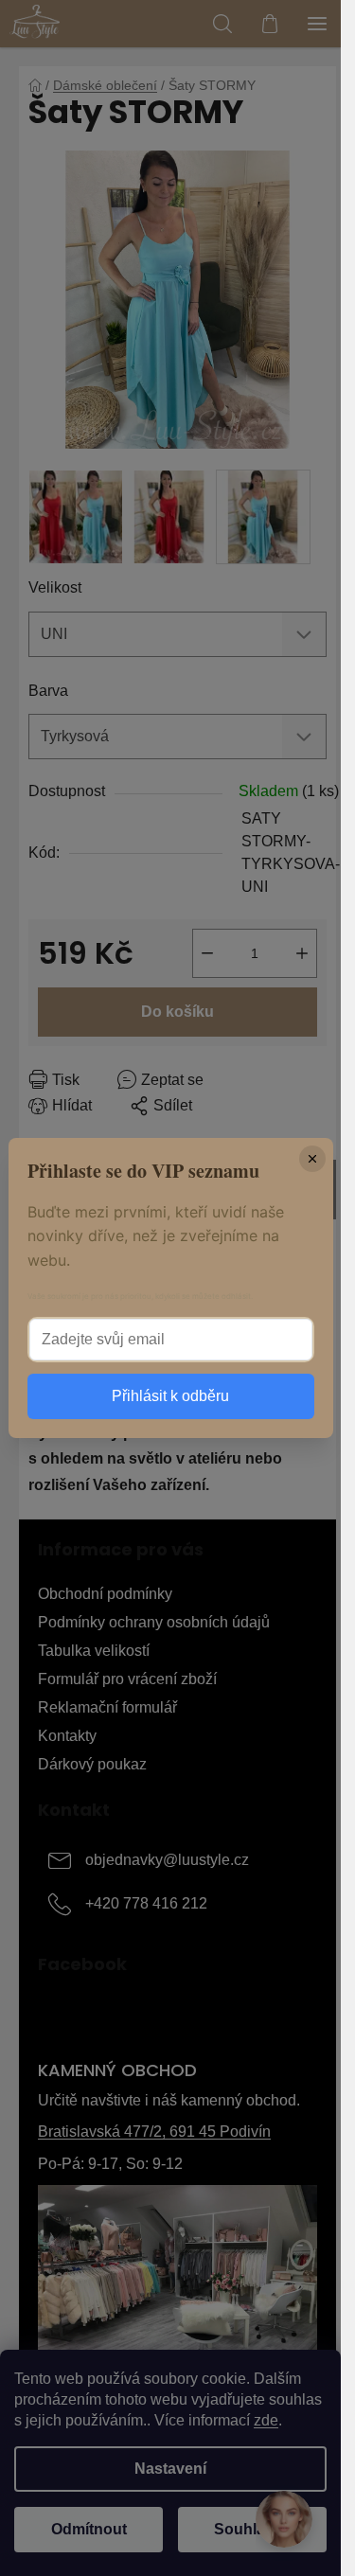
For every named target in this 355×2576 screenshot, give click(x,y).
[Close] (312, 1159)
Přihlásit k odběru (170, 1396)
